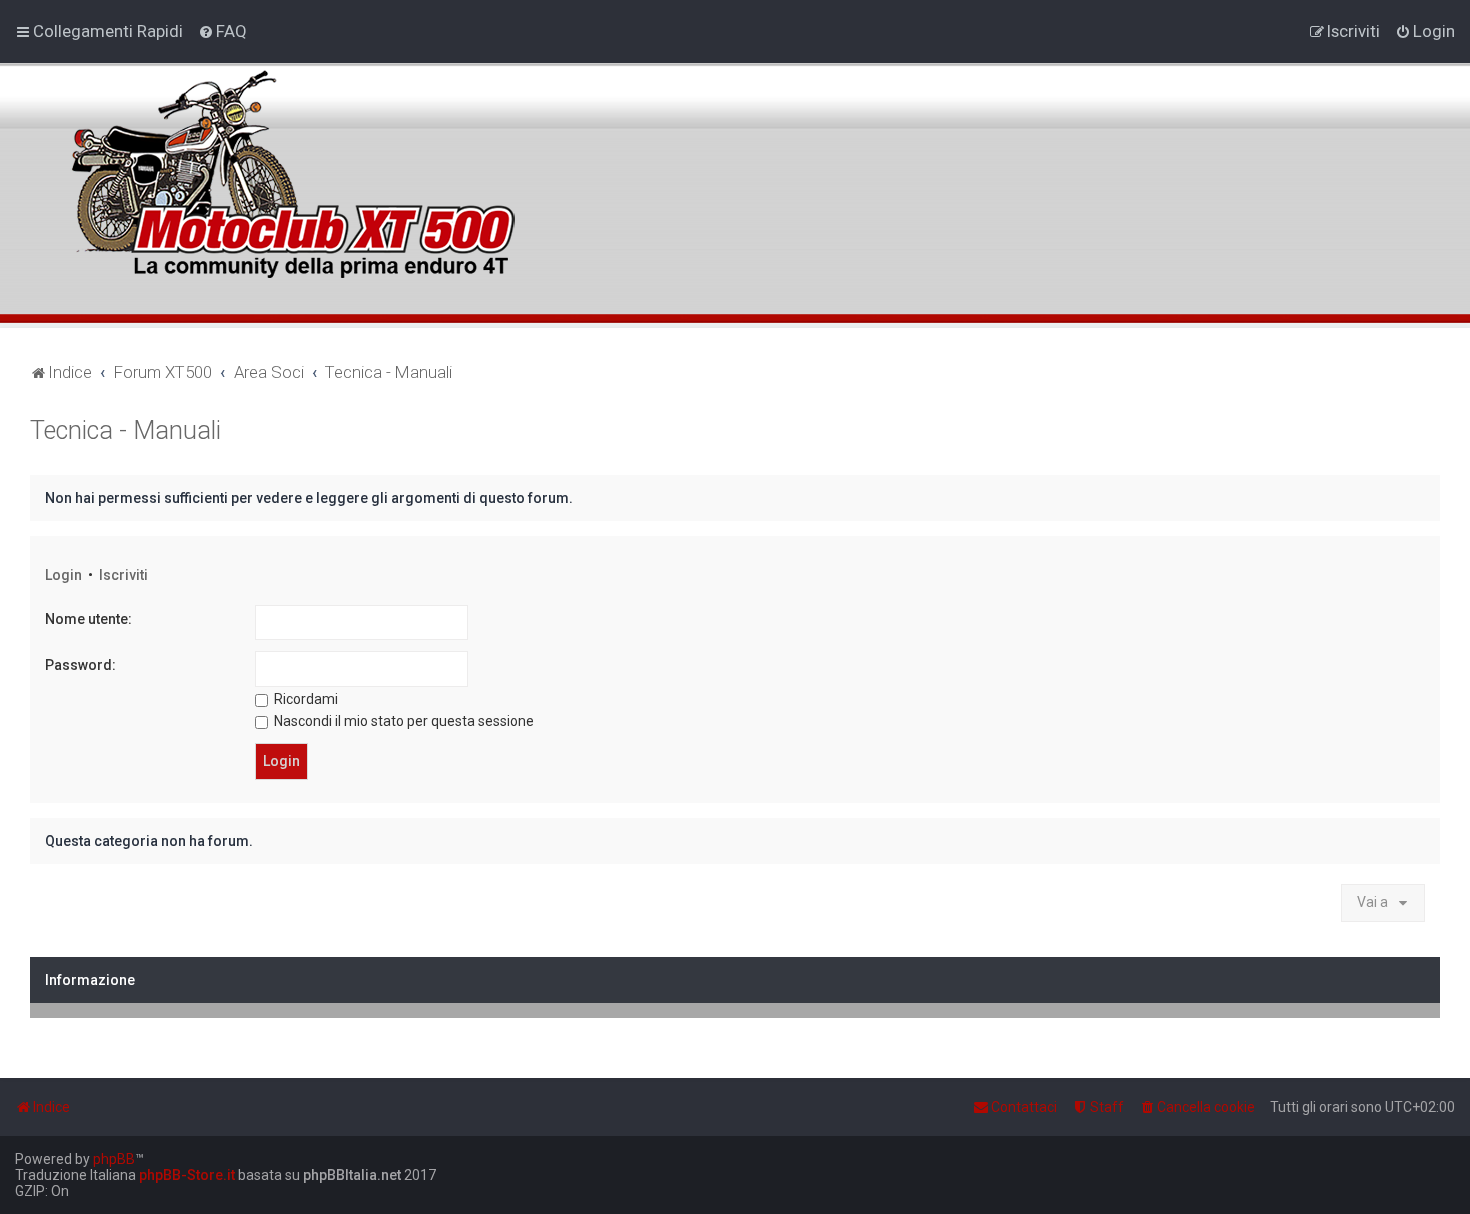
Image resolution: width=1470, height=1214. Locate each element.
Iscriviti (123, 575)
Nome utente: (88, 619)
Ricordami (304, 699)
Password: (80, 665)
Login (63, 575)
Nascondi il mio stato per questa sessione (402, 721)
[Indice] (289, 163)
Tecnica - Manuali (125, 430)
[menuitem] (222, 31)
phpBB (114, 1159)
